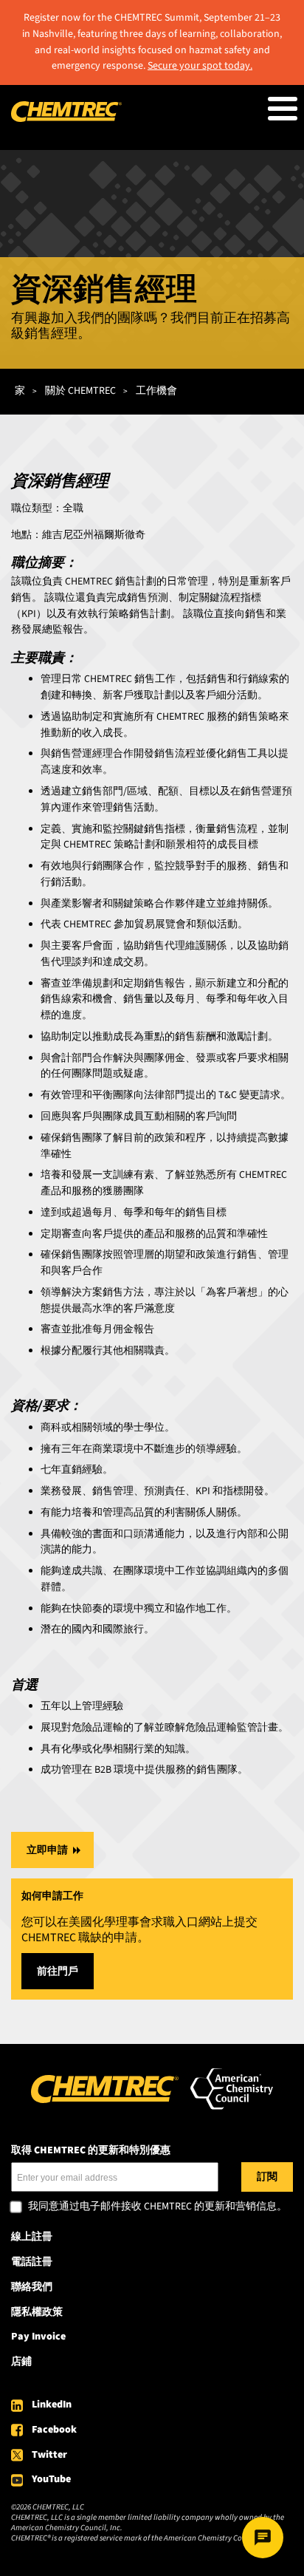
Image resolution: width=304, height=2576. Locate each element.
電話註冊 (32, 2262)
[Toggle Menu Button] (283, 109)
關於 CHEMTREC (80, 391)
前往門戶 (58, 1972)
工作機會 (156, 391)
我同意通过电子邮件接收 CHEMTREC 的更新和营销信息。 (158, 2207)
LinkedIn (52, 2405)
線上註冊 (32, 2237)
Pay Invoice (38, 2337)
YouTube (51, 2479)
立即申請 (47, 1850)
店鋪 (21, 2362)
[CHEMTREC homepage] (66, 119)
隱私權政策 (37, 2312)
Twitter (49, 2455)
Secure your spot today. (200, 66)
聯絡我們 (32, 2287)
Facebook (54, 2430)
